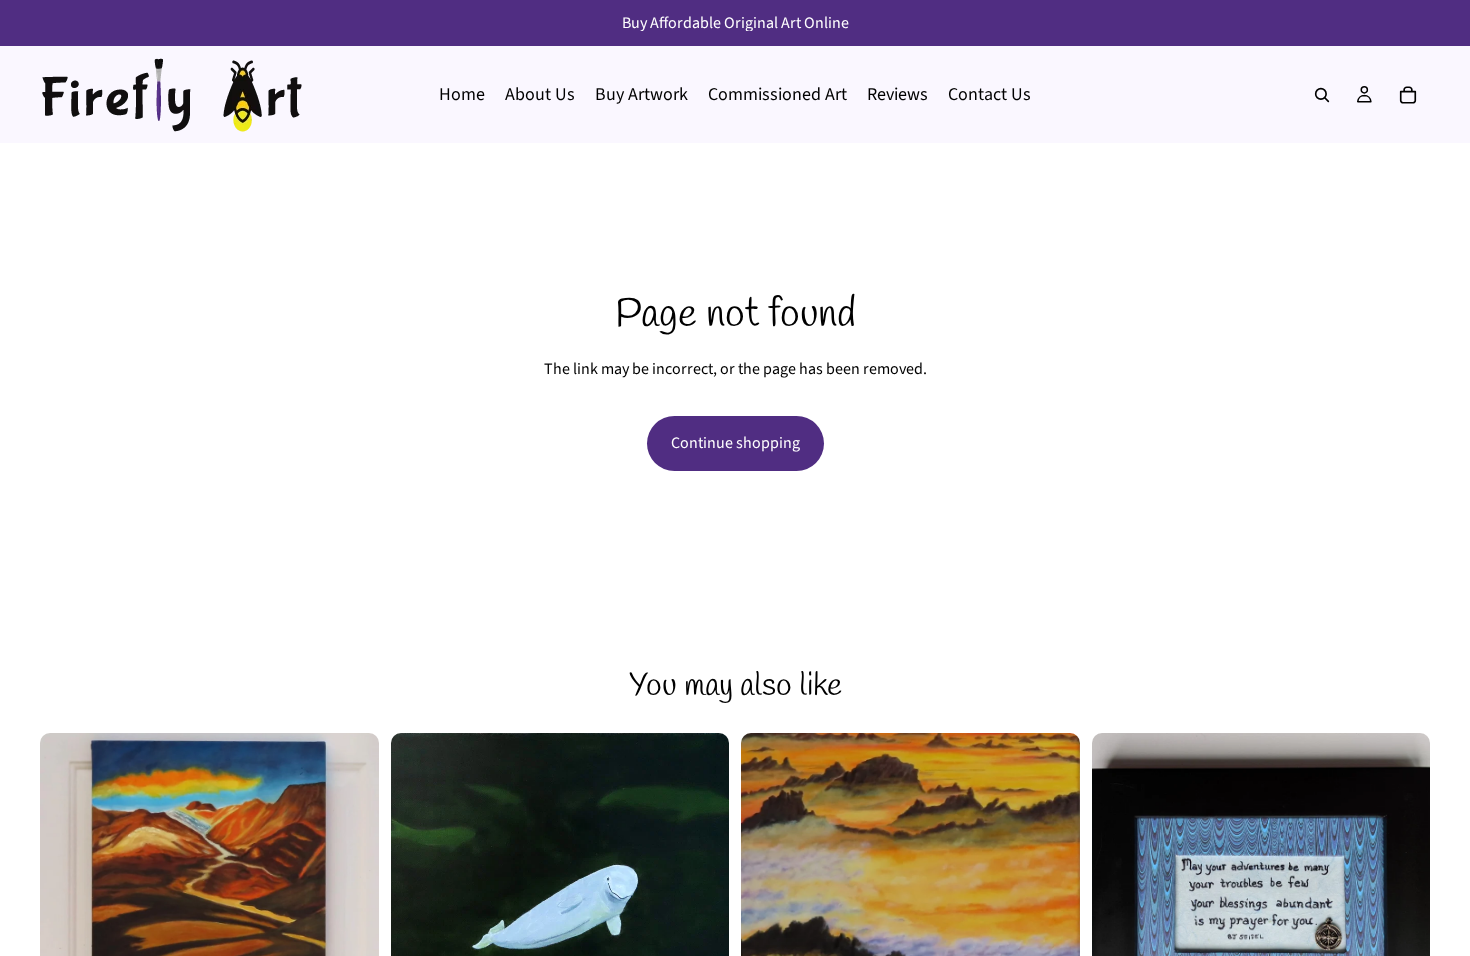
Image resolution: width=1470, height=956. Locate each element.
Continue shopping (735, 443)
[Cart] (1408, 95)
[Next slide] (349, 902)
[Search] (1322, 95)
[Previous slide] (70, 902)
